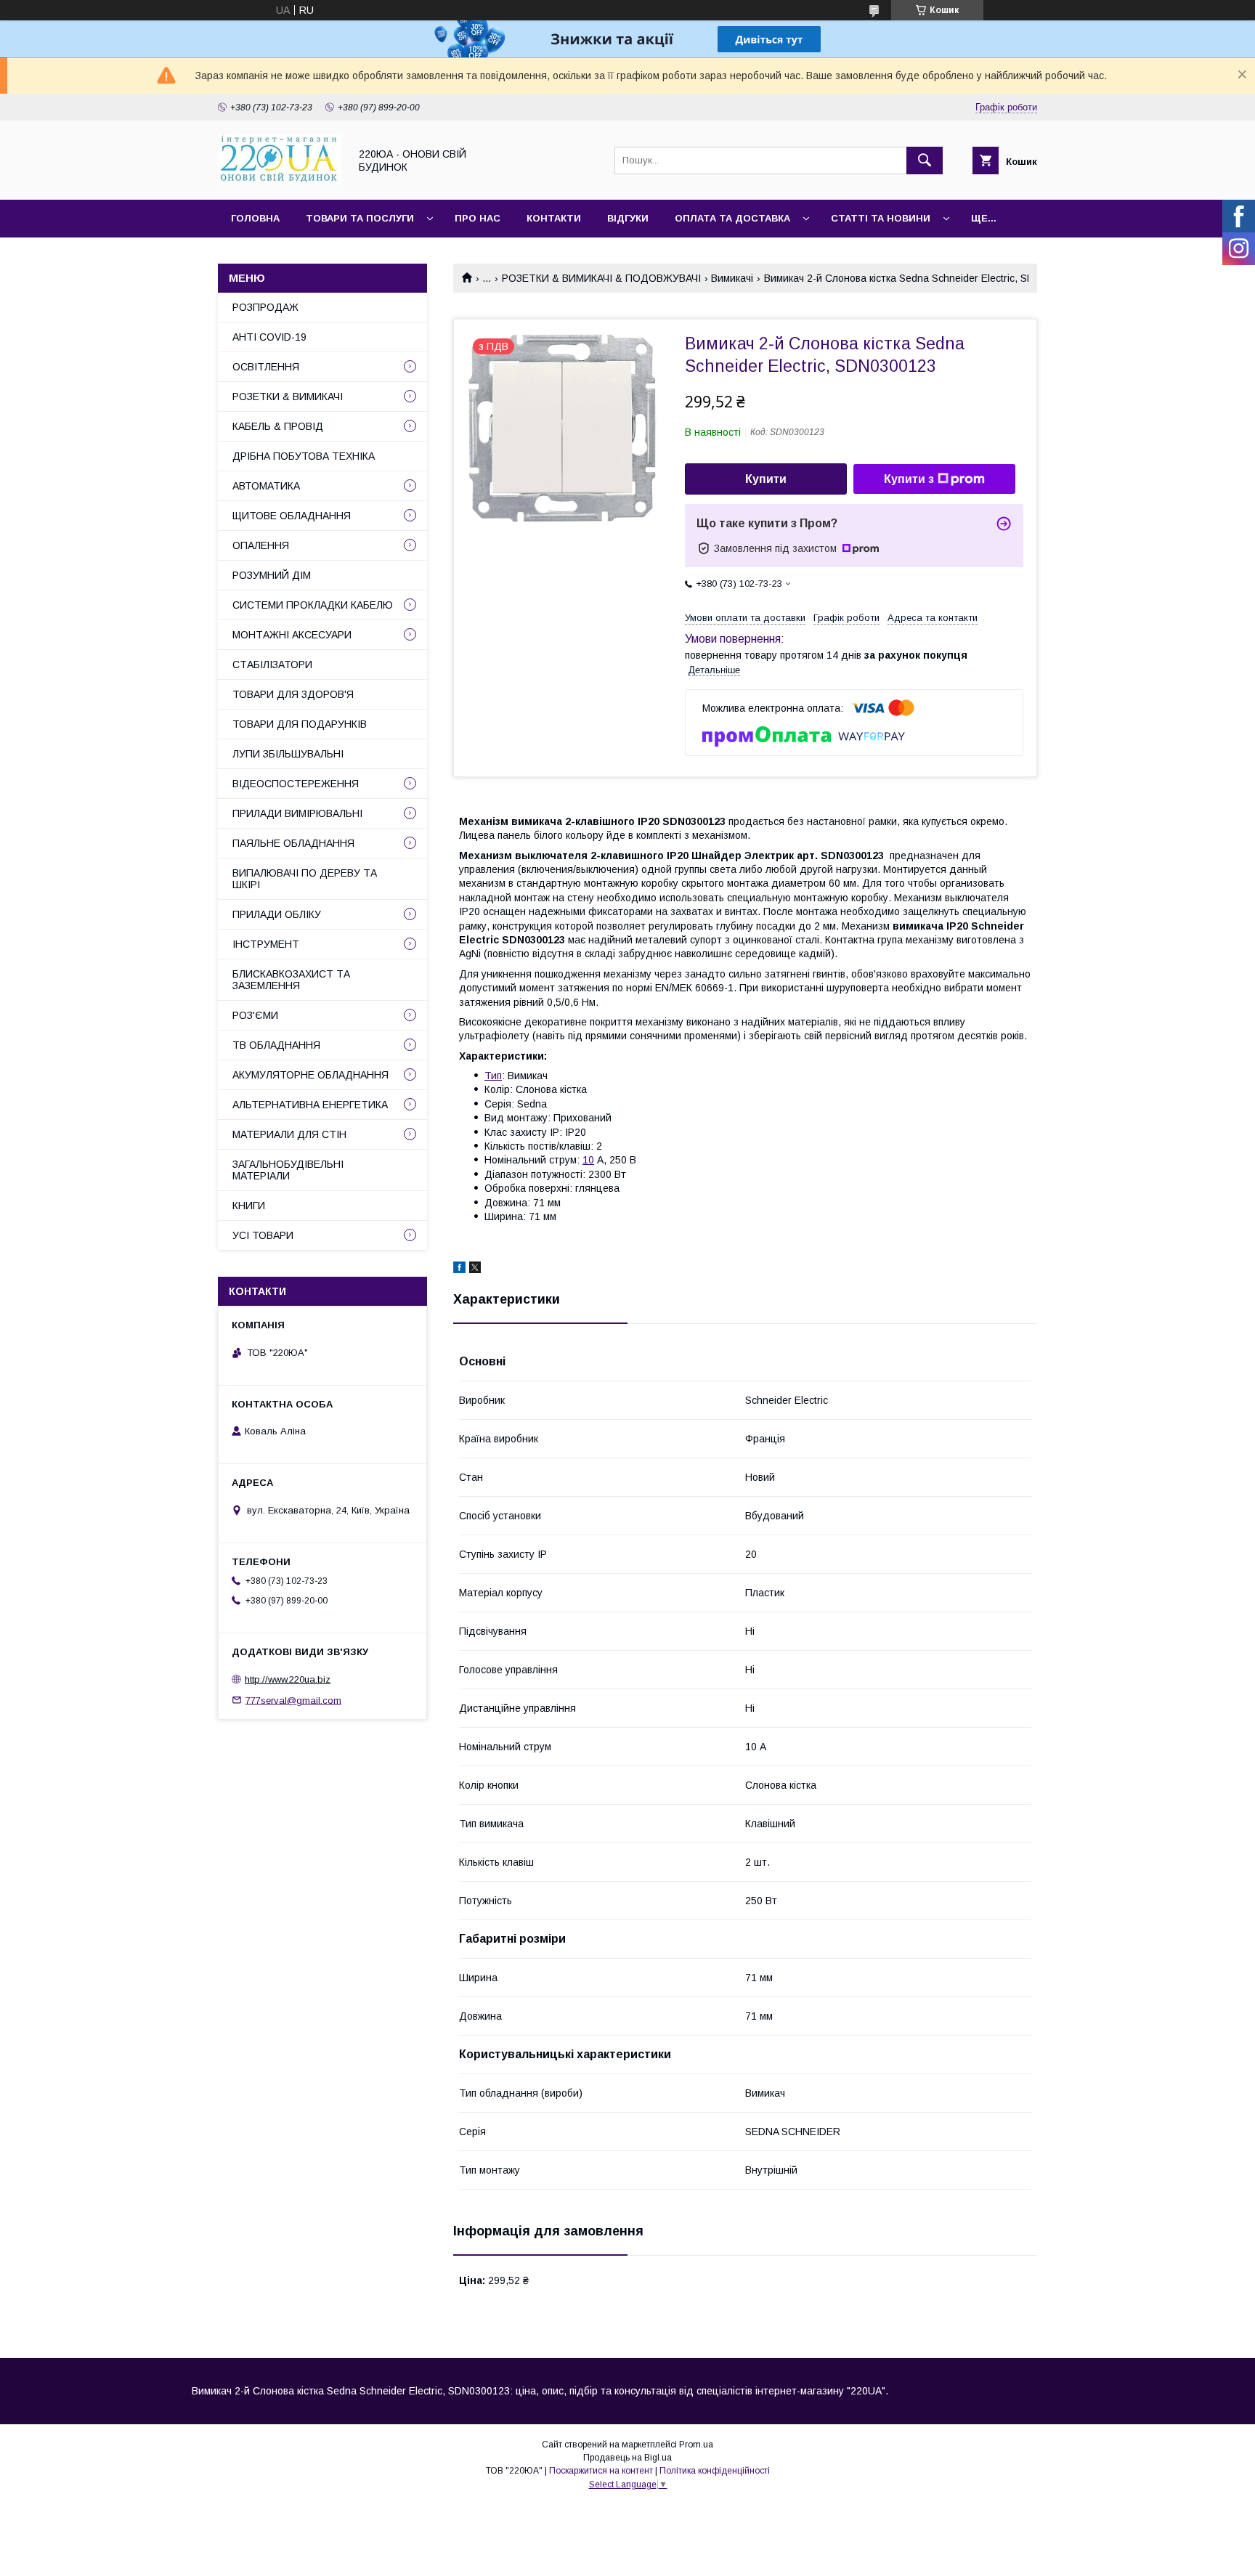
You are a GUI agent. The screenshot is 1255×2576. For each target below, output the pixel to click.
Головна (255, 218)
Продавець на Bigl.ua (627, 2458)
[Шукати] (925, 161)
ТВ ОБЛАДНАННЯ (276, 1045)
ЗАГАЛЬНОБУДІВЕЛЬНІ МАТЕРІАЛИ (288, 1170)
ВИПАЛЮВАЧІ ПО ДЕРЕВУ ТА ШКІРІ (305, 879)
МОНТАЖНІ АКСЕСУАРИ (292, 635)
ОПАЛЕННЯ (261, 545)
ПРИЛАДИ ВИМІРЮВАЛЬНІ (297, 813)
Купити (766, 479)
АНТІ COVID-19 (269, 337)
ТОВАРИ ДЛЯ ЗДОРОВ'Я (293, 694)
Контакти (554, 218)
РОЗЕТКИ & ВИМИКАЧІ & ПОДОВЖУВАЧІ (601, 278)
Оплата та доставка (732, 218)
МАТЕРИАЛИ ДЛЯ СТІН (289, 1134)
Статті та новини (881, 218)
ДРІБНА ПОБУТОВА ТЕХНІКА (304, 456)
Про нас (478, 218)
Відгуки (628, 218)
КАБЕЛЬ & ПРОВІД (278, 426)
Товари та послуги (360, 218)
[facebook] (459, 1269)
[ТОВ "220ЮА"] (280, 181)
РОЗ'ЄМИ (255, 1015)
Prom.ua (696, 2445)
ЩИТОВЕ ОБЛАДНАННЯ (292, 516)
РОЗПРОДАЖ (265, 307)
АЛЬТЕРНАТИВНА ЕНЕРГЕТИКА (310, 1105)
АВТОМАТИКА (266, 486)
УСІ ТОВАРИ (263, 1235)
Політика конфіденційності (715, 2471)
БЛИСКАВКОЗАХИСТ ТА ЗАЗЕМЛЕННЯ (291, 980)
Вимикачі (732, 278)
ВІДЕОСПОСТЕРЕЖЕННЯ (296, 784)
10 (588, 1160)
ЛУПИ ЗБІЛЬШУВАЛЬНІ (288, 754)
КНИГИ (249, 1206)
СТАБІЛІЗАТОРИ (272, 665)
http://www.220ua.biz (288, 1679)
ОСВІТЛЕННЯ (266, 367)
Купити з (909, 479)
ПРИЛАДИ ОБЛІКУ (277, 914)
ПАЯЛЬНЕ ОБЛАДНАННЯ (293, 843)
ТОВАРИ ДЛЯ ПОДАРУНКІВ (300, 724)
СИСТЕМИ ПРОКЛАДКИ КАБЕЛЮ (313, 605)
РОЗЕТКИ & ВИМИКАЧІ (288, 397)
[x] (475, 1269)
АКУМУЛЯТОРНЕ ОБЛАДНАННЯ (310, 1075)
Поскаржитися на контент (601, 2471)
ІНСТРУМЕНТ (266, 944)
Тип (493, 1076)
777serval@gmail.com (293, 1700)
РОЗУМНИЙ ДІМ (272, 575)
